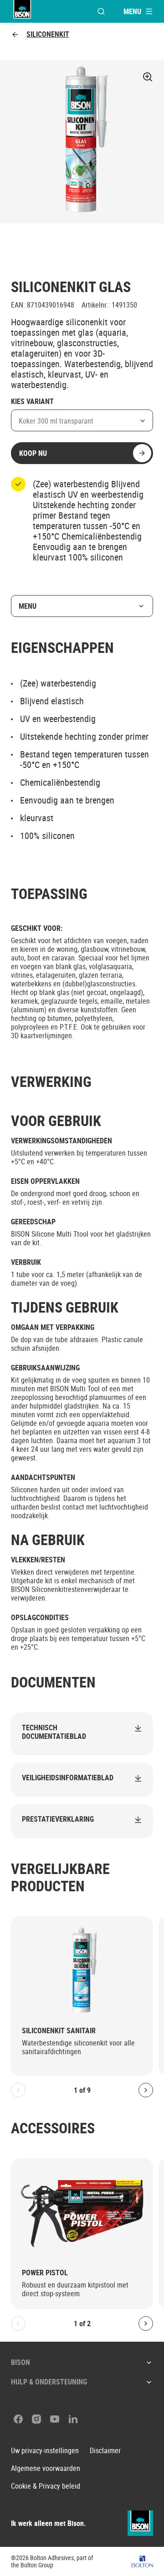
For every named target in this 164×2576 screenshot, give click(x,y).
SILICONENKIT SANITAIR (59, 2031)
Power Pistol (45, 2273)
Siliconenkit (48, 34)
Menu (28, 606)
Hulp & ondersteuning (49, 2382)
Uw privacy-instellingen (45, 2451)
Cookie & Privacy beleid (46, 2486)
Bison (20, 2362)
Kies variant (32, 402)
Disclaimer (105, 2451)
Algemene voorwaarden (46, 2468)
